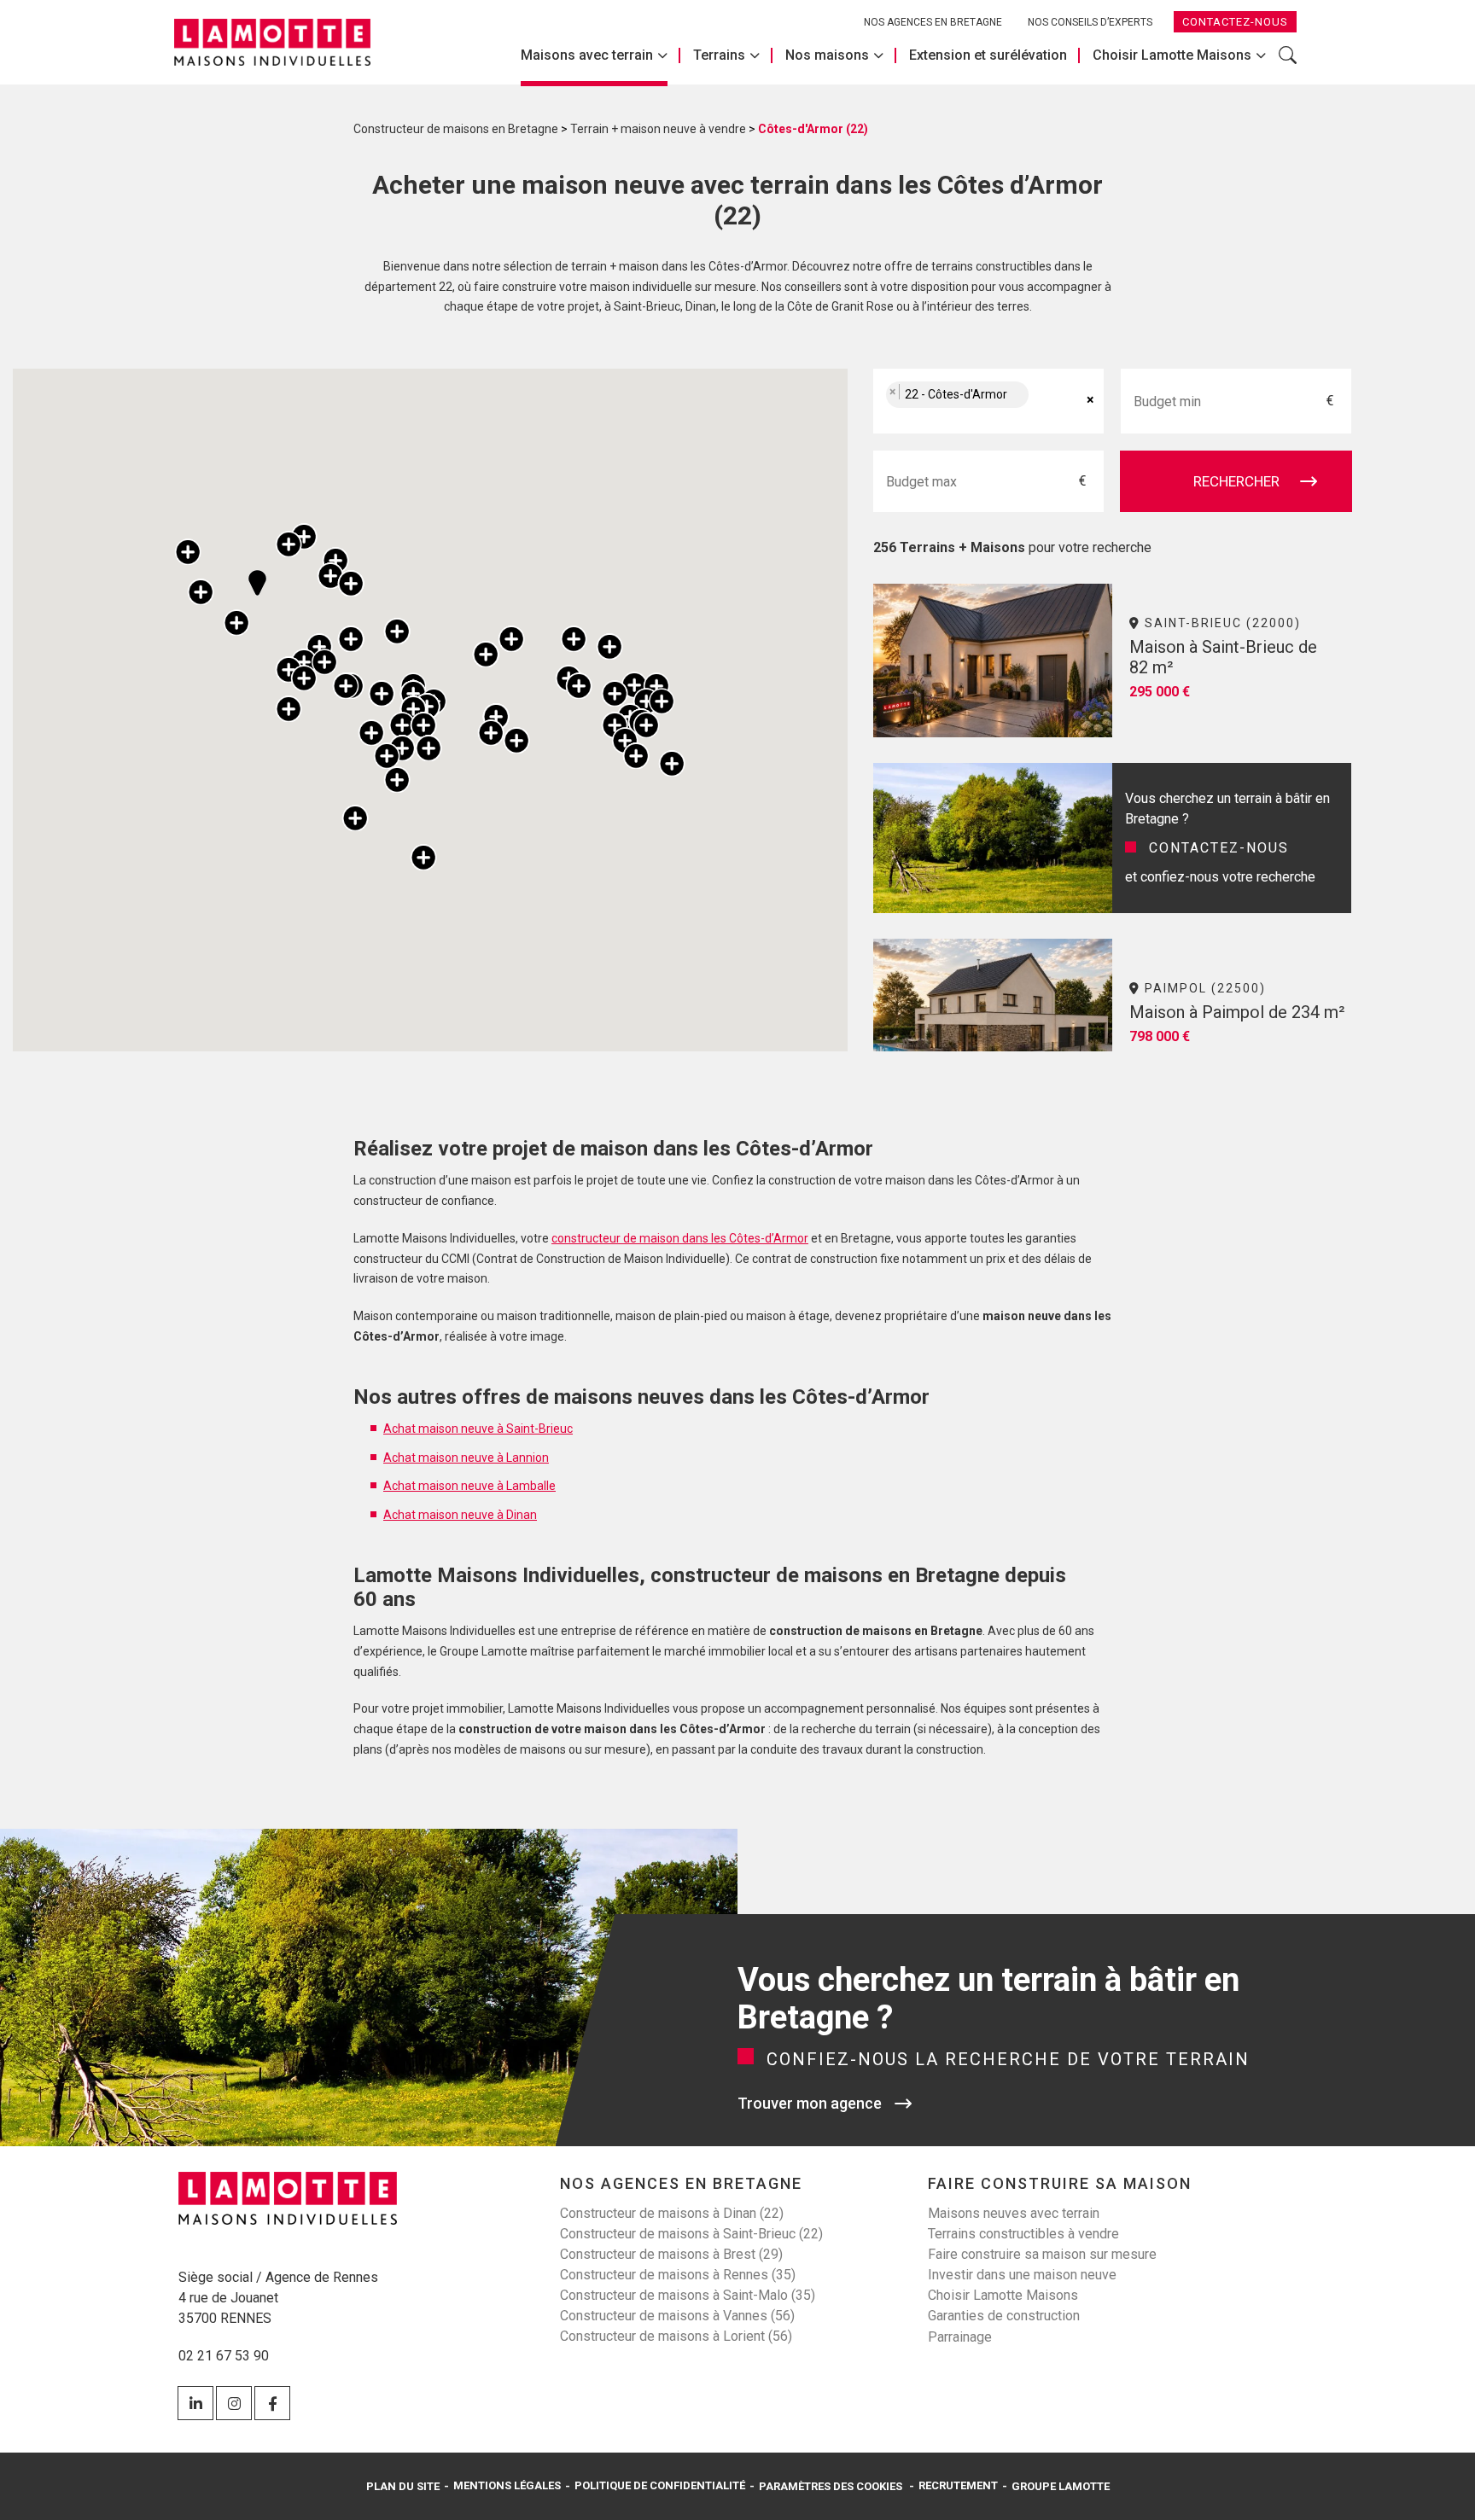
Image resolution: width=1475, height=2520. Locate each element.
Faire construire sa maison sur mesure (1042, 2254)
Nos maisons (827, 55)
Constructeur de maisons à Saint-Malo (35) (688, 2295)
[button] (188, 551)
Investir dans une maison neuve (1022, 2275)
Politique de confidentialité (660, 2485)
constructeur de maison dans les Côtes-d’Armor (680, 1238)
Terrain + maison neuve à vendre (658, 129)
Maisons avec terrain (587, 55)
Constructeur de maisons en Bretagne (456, 129)
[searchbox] (1051, 402)
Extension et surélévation (988, 55)
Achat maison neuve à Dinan (460, 1515)
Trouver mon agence (810, 2103)
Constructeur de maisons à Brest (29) (671, 2254)
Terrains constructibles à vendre (1023, 2234)
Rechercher (1288, 64)
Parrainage (960, 2337)
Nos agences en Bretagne (933, 22)
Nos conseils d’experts (1090, 22)
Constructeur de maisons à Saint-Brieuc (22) (691, 2234)
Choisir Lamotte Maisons (1172, 55)
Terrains (719, 55)
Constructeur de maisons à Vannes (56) (677, 2316)
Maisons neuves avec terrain (1014, 2213)
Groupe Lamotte (1061, 2486)
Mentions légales (507, 2485)
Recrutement (958, 2485)
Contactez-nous (1235, 22)
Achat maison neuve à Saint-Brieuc (478, 1429)
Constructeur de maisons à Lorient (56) (676, 2336)
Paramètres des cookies (831, 2486)
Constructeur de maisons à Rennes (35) (678, 2275)
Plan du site (403, 2486)
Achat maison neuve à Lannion (466, 1458)
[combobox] (988, 401)
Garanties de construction (1004, 2316)
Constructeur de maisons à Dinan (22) (672, 2213)
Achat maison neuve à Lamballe (469, 1486)
